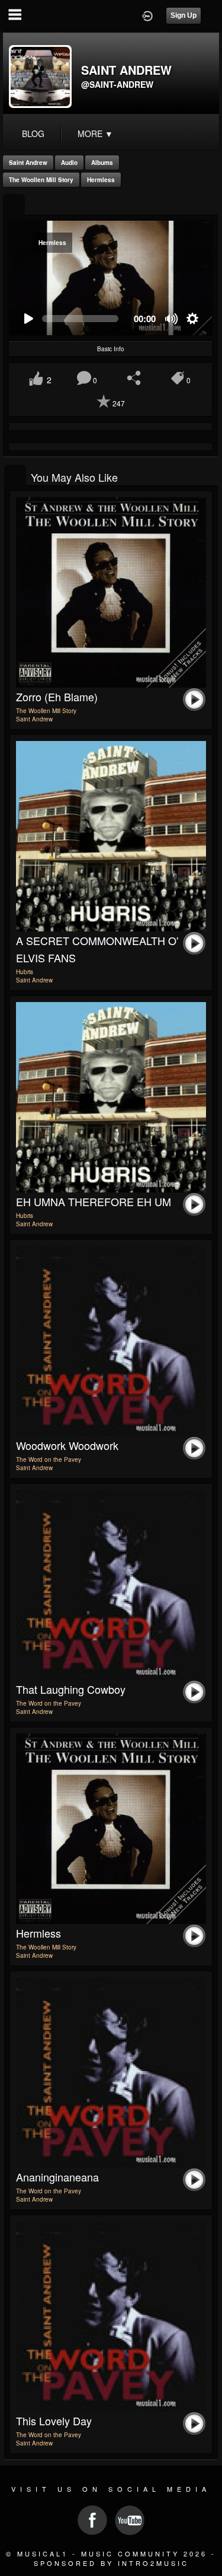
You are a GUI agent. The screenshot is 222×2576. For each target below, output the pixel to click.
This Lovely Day (54, 2421)
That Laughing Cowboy (71, 1689)
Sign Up (184, 15)
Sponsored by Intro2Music (111, 2563)
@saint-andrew (117, 84)
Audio (69, 163)
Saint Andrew (28, 163)
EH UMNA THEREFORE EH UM (94, 1201)
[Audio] (14, 206)
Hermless (101, 180)
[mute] (172, 319)
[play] (28, 319)
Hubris (25, 972)
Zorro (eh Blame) (57, 697)
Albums (102, 163)
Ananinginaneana (57, 2177)
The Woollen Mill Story (41, 180)
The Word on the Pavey (49, 1459)
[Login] (147, 15)
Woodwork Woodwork (67, 1445)
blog (33, 133)
